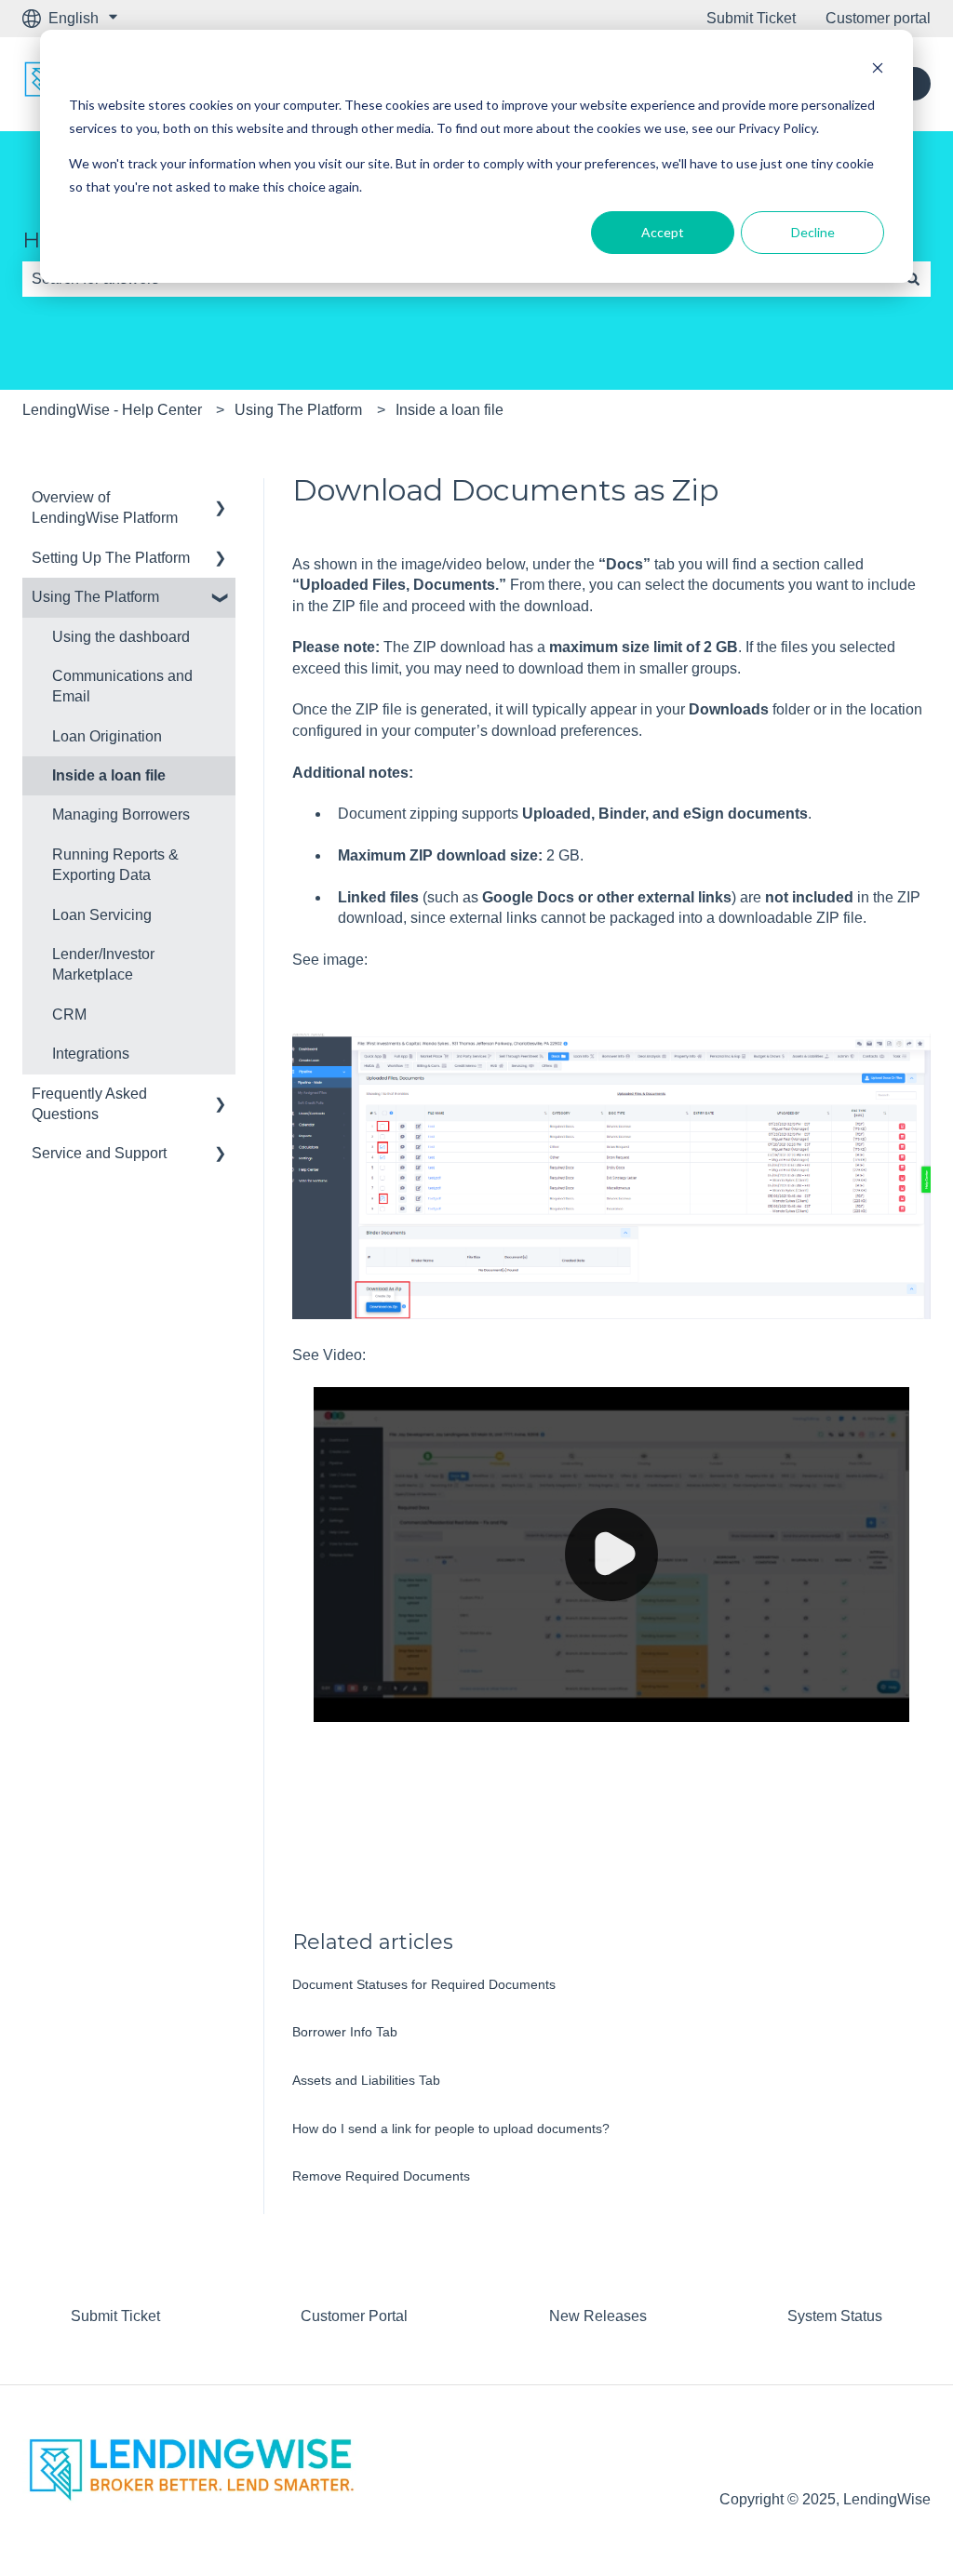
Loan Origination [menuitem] (107, 736)
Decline (813, 232)
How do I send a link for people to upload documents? (451, 2129)
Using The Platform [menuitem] (95, 597)
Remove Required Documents (381, 2176)
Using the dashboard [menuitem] (121, 637)
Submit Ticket (751, 18)
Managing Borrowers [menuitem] (121, 814)
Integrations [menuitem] (91, 1054)
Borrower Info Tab (345, 2032)
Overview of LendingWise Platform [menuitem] (105, 507)
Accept (663, 232)
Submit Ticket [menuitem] (115, 2316)
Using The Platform (298, 410)
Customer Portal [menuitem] (354, 2316)
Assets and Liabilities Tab (366, 2080)
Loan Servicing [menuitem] (102, 915)
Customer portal (878, 18)
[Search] (913, 279)
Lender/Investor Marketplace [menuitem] (103, 964)
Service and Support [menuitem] (99, 1153)
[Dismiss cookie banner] (878, 70)
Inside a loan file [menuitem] (109, 775)
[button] (221, 499)
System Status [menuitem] (835, 2316)
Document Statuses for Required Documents (424, 1984)
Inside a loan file (450, 410)
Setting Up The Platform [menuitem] (111, 558)
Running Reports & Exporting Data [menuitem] (115, 865)
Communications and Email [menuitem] (122, 686)
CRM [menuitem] (69, 1014)
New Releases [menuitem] (598, 2316)
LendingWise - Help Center (112, 410)
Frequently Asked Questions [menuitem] (89, 1104)
